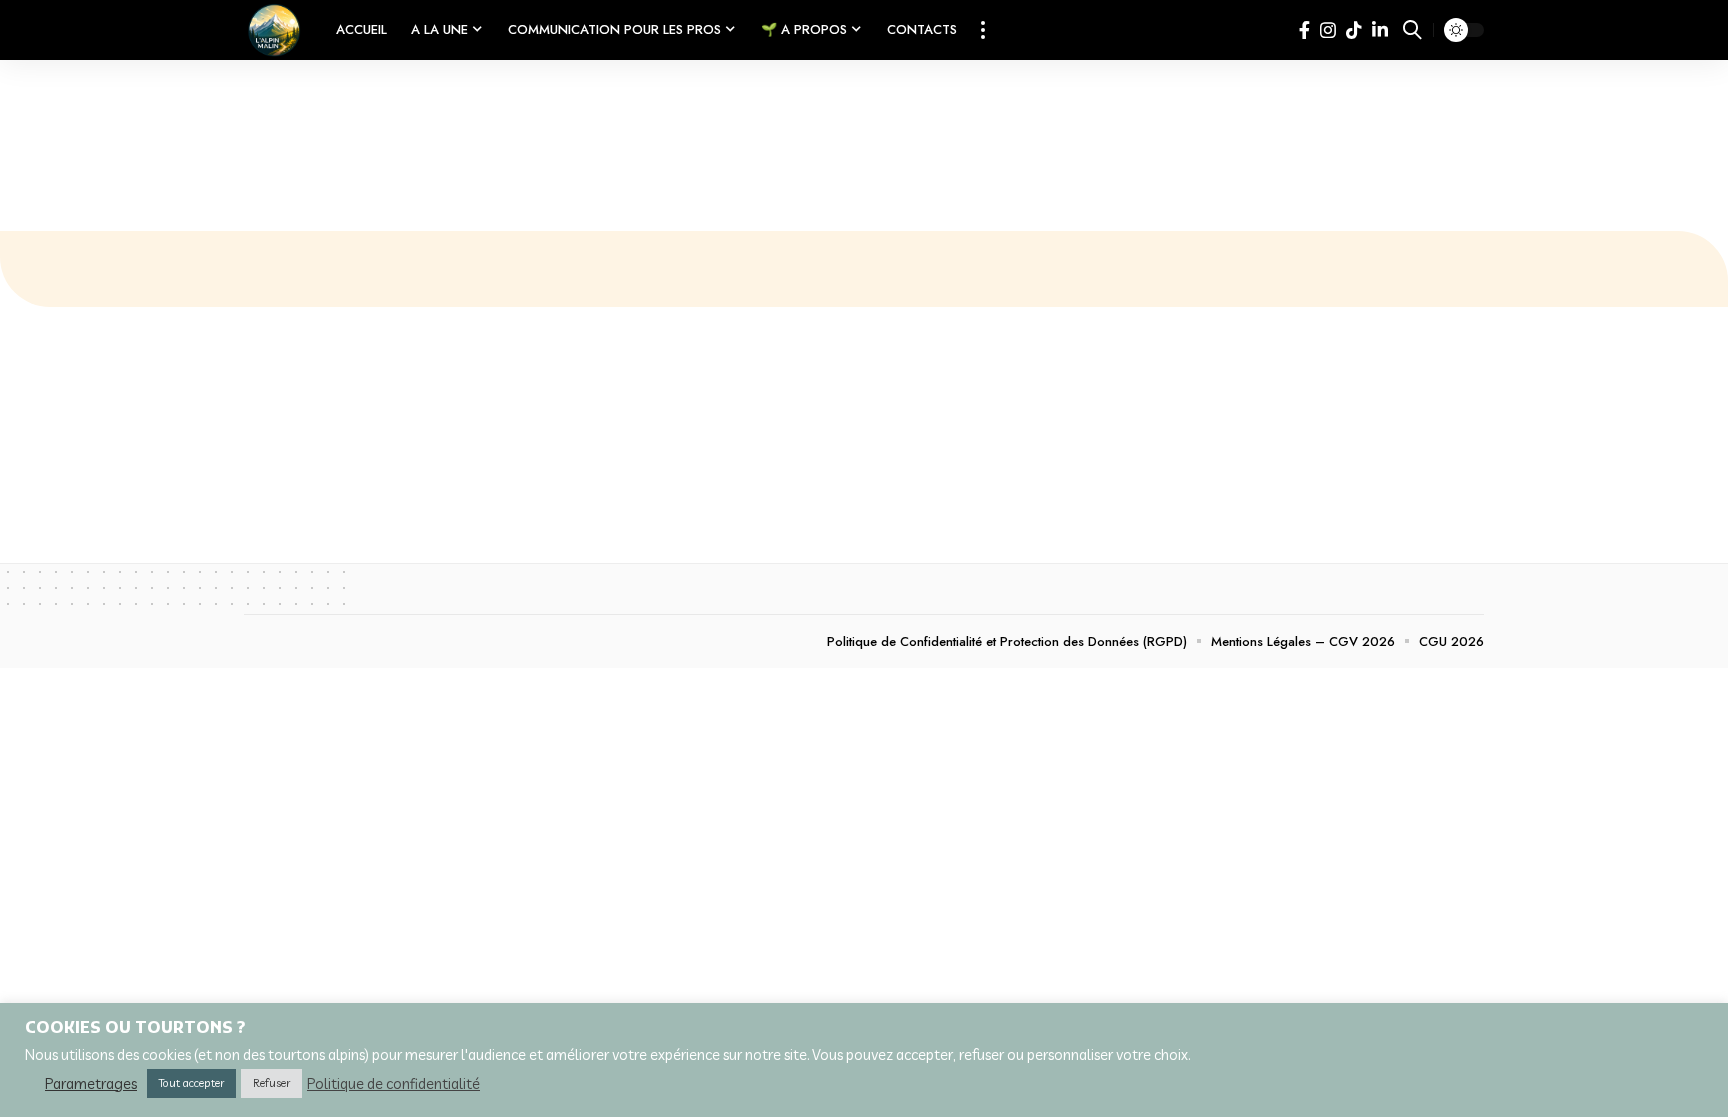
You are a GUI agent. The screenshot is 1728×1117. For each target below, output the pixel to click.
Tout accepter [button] (191, 1083)
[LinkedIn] (1380, 30)
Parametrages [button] (91, 1084)
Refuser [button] (271, 1083)
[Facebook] (1304, 30)
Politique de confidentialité (393, 1084)
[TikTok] (1354, 30)
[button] (983, 30)
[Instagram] (1328, 30)
